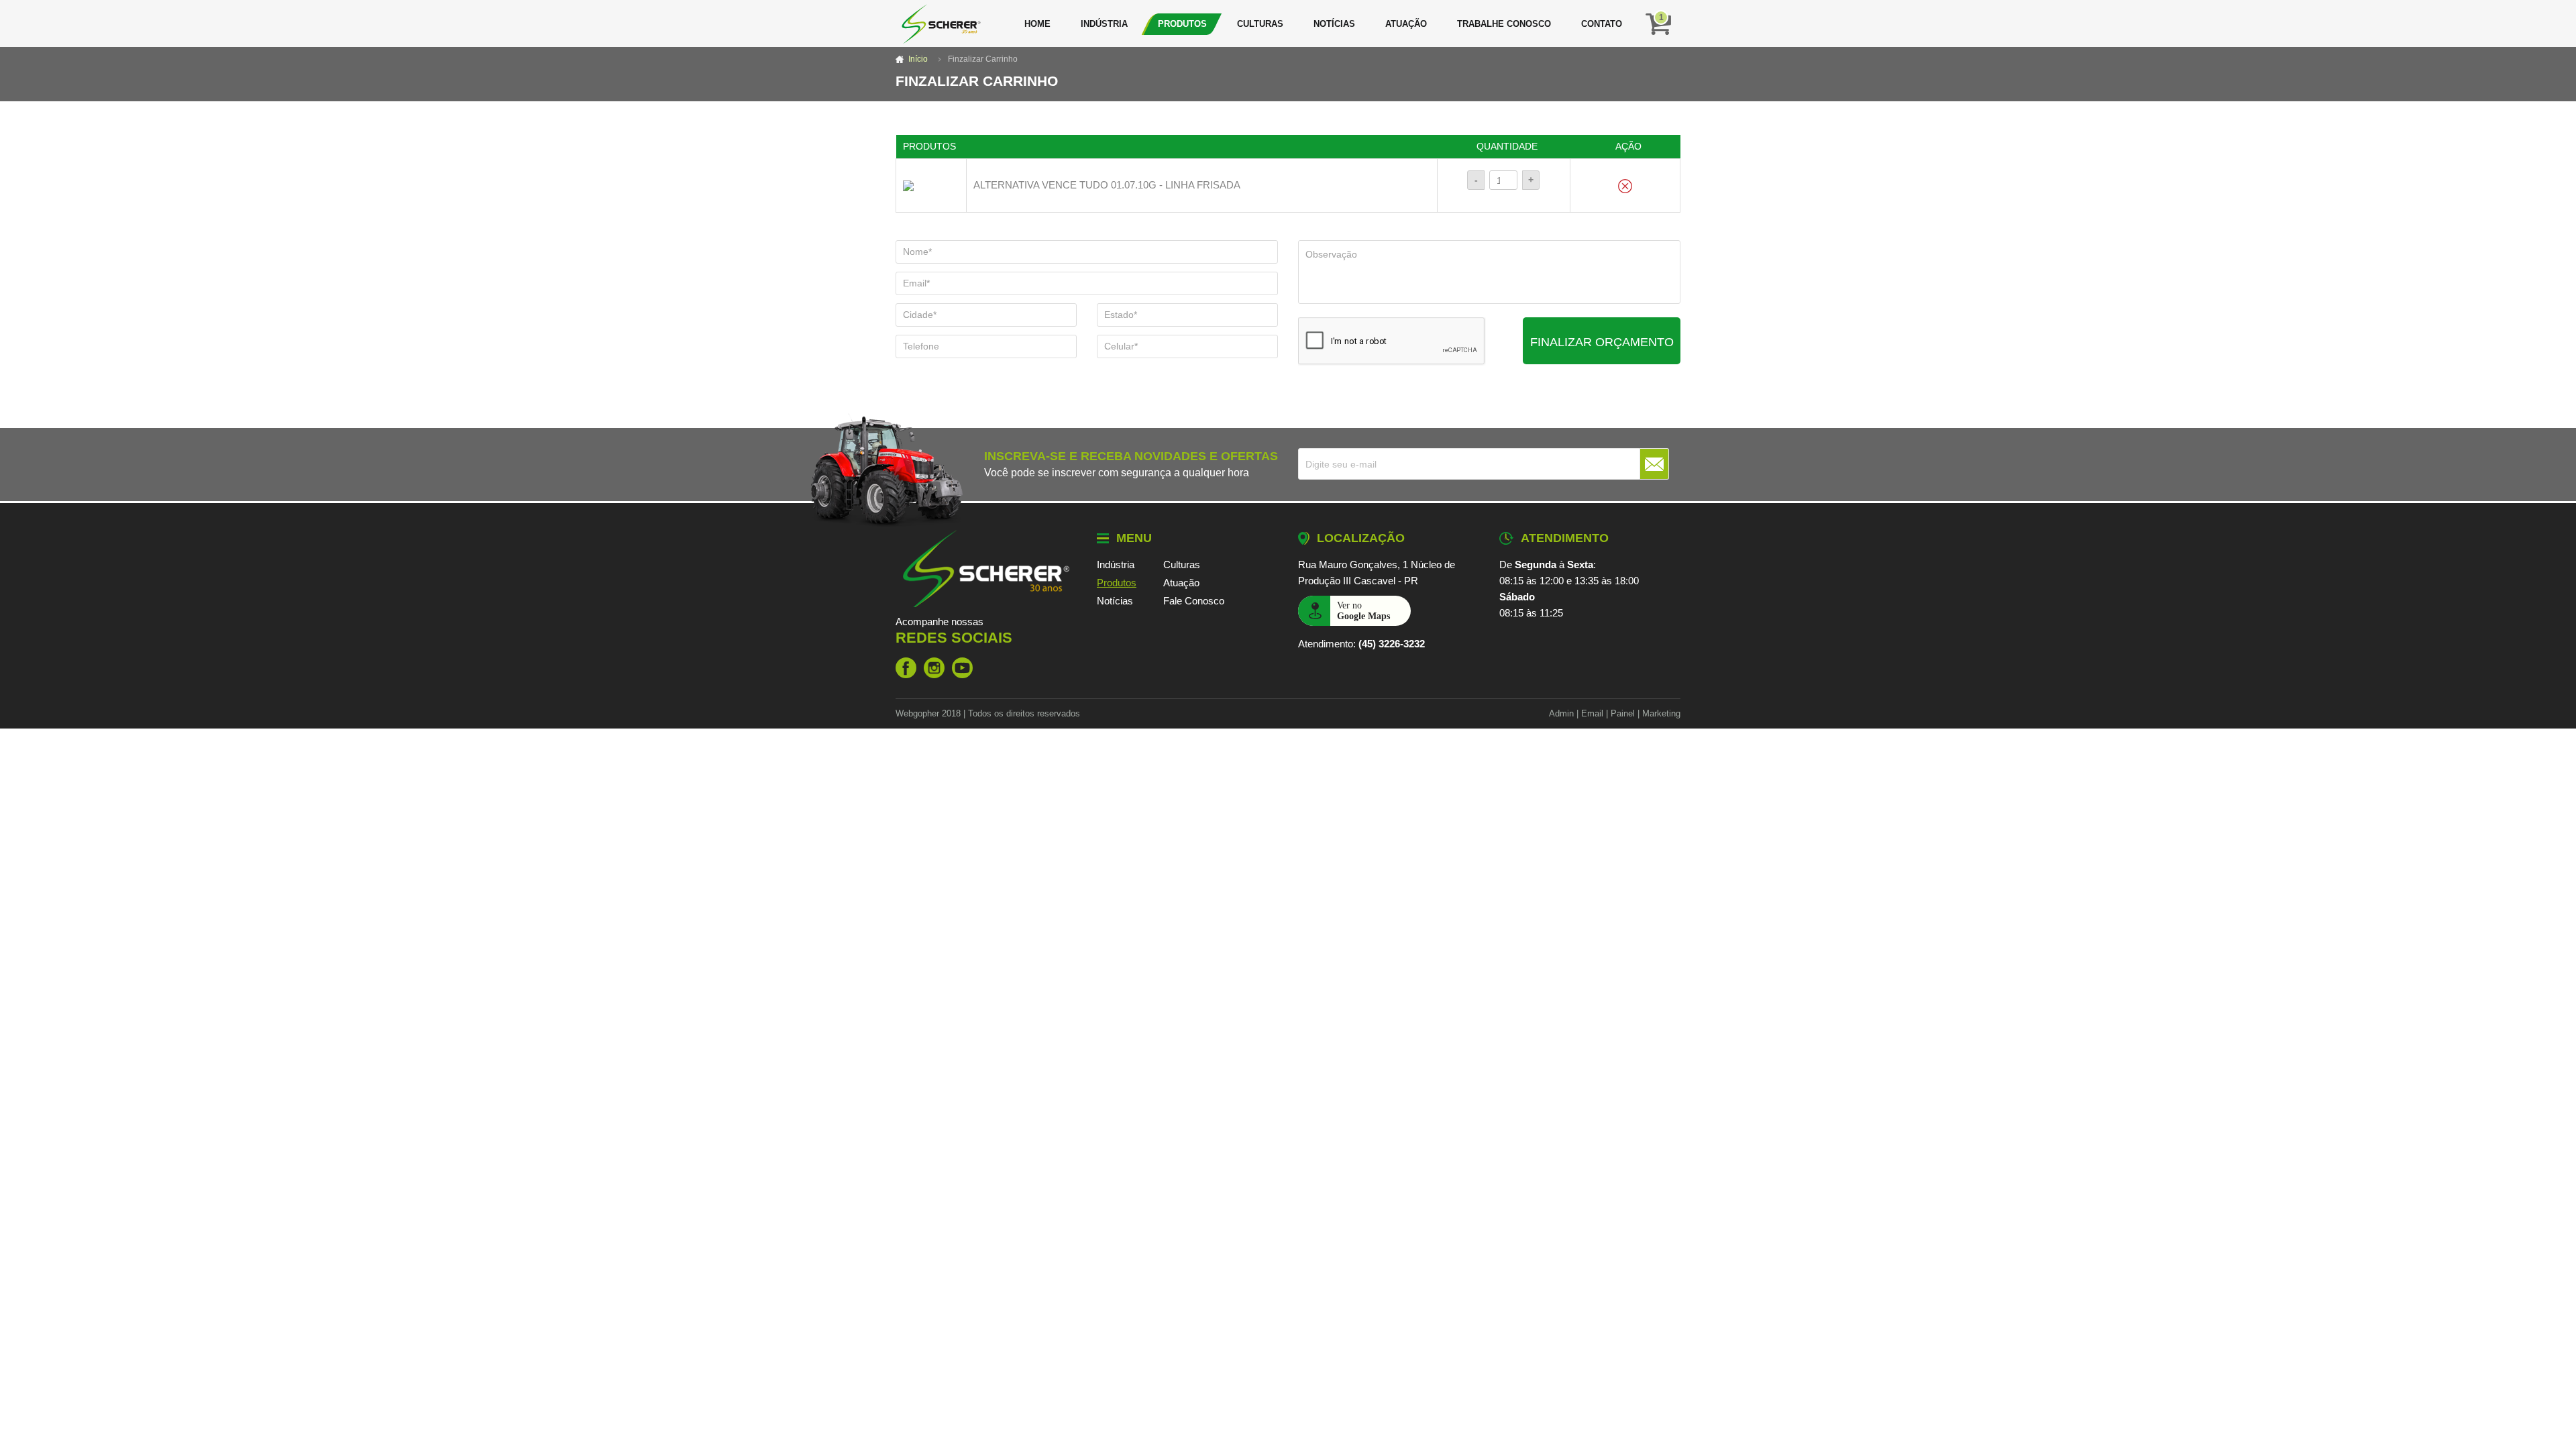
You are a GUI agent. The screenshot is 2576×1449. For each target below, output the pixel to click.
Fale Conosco (1194, 601)
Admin (1561, 713)
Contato (1602, 24)
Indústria (1104, 24)
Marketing (1661, 713)
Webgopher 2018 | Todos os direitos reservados (988, 713)
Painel (1623, 713)
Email (1592, 713)
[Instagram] (934, 668)
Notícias (1334, 24)
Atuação (1406, 24)
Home (1037, 24)
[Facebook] (906, 668)
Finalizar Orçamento (1602, 342)
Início (918, 59)
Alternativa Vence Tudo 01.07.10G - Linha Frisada (1107, 185)
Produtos (1182, 24)
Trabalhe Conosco (1504, 24)
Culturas (1260, 24)
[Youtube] (962, 668)
